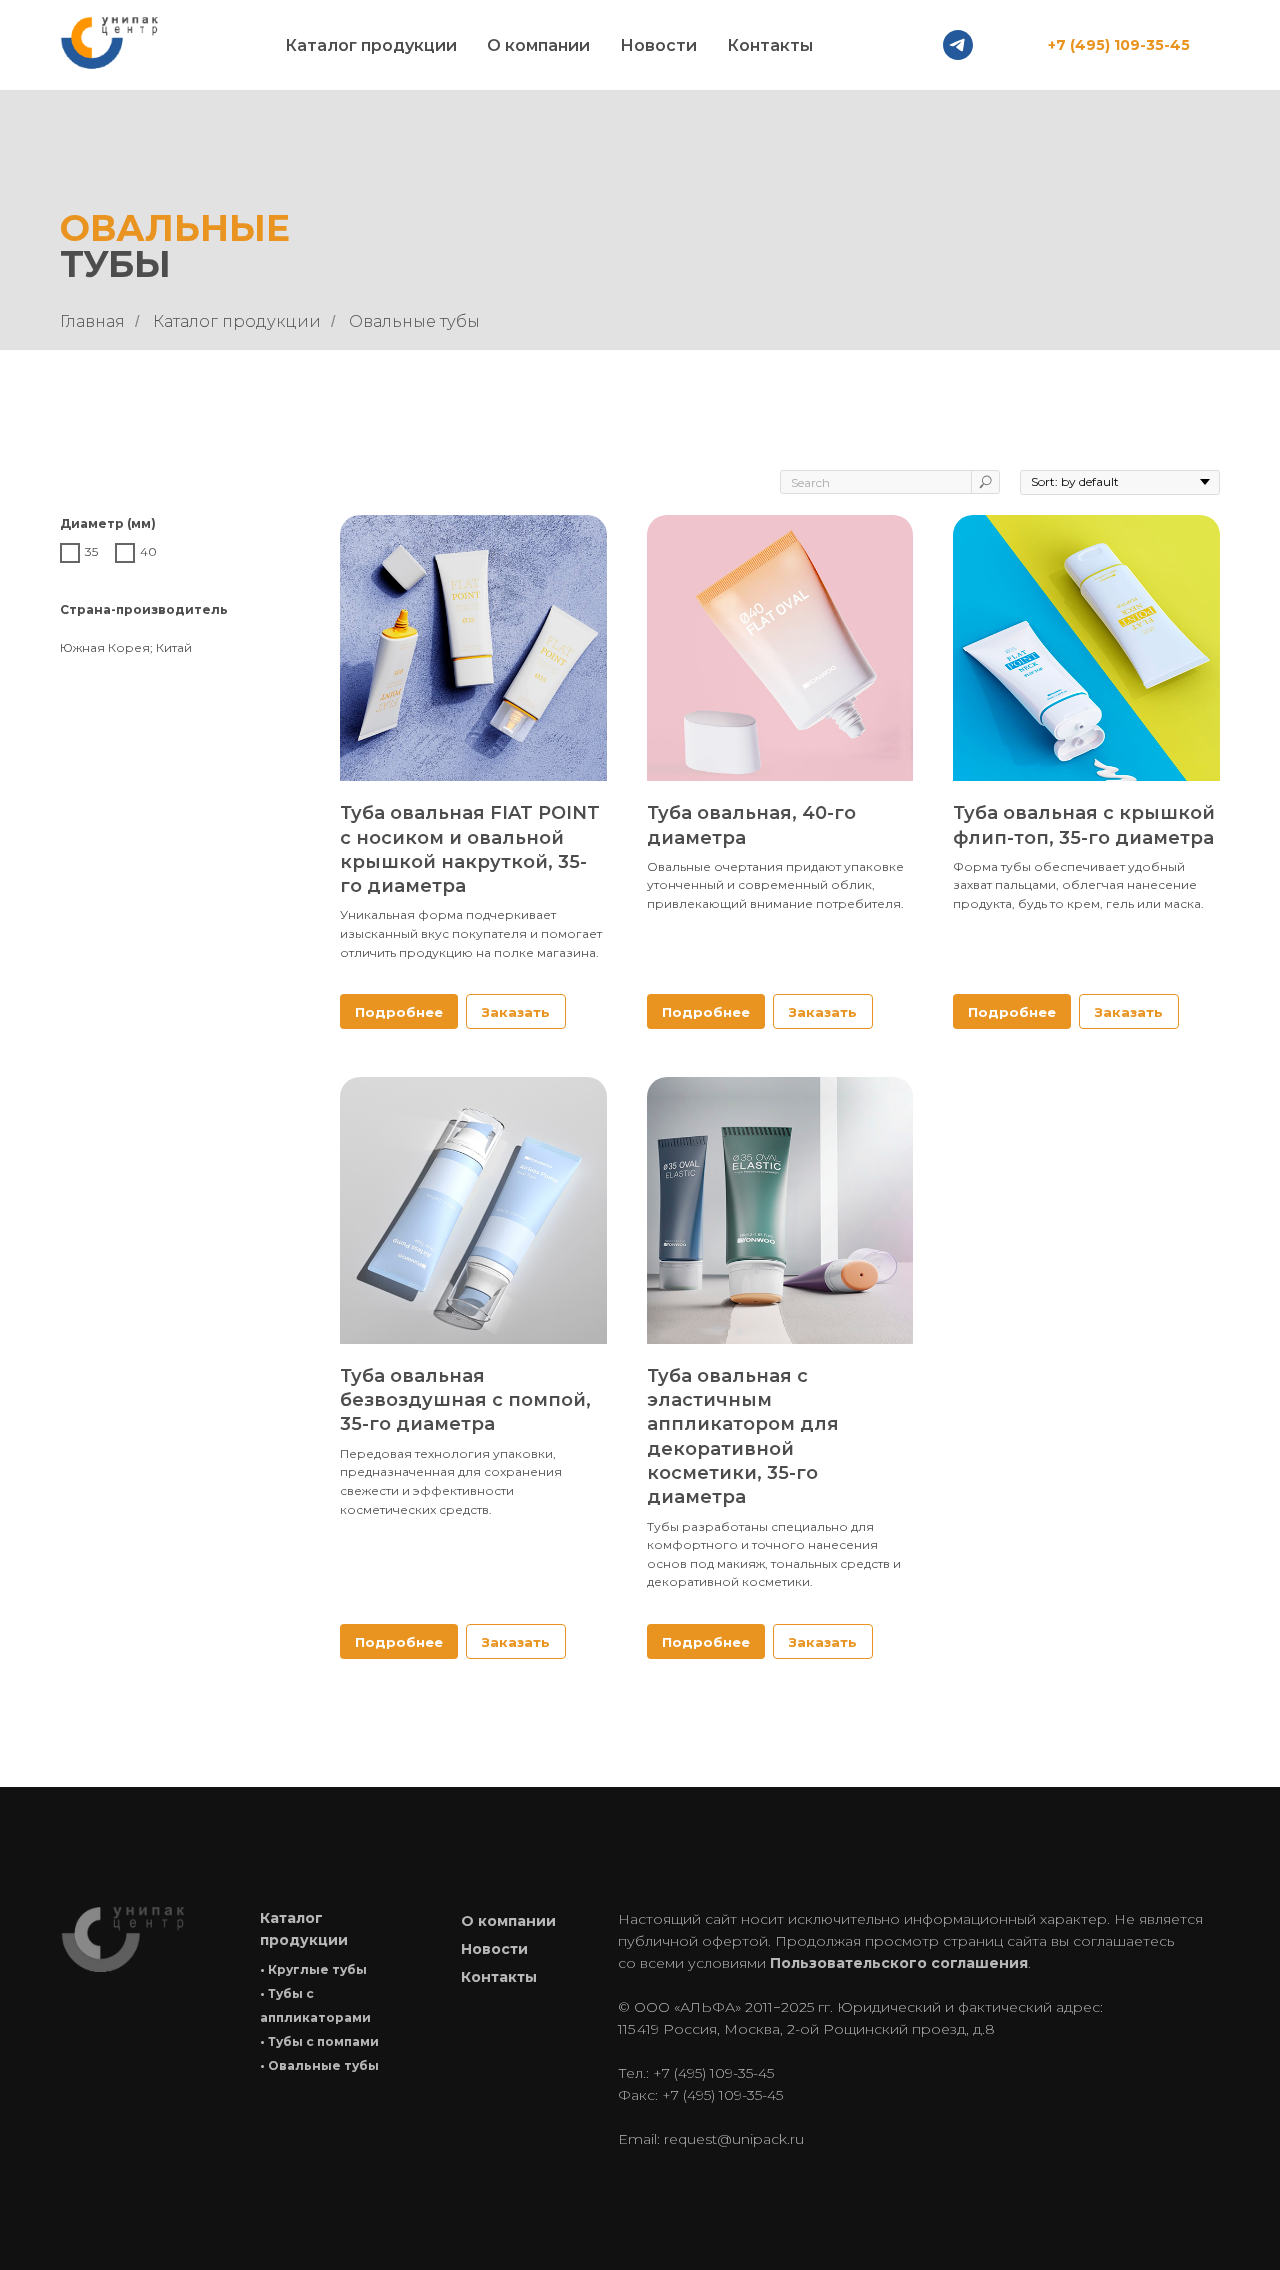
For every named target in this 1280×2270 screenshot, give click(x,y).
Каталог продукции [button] (371, 45)
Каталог (291, 1918)
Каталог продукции (237, 321)
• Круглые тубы (313, 1969)
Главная (92, 321)
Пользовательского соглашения (899, 1963)
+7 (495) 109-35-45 (1119, 45)
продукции (304, 1940)
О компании (538, 45)
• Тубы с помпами (319, 2041)
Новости (658, 45)
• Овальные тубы (319, 2065)
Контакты (770, 45)
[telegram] (958, 45)
